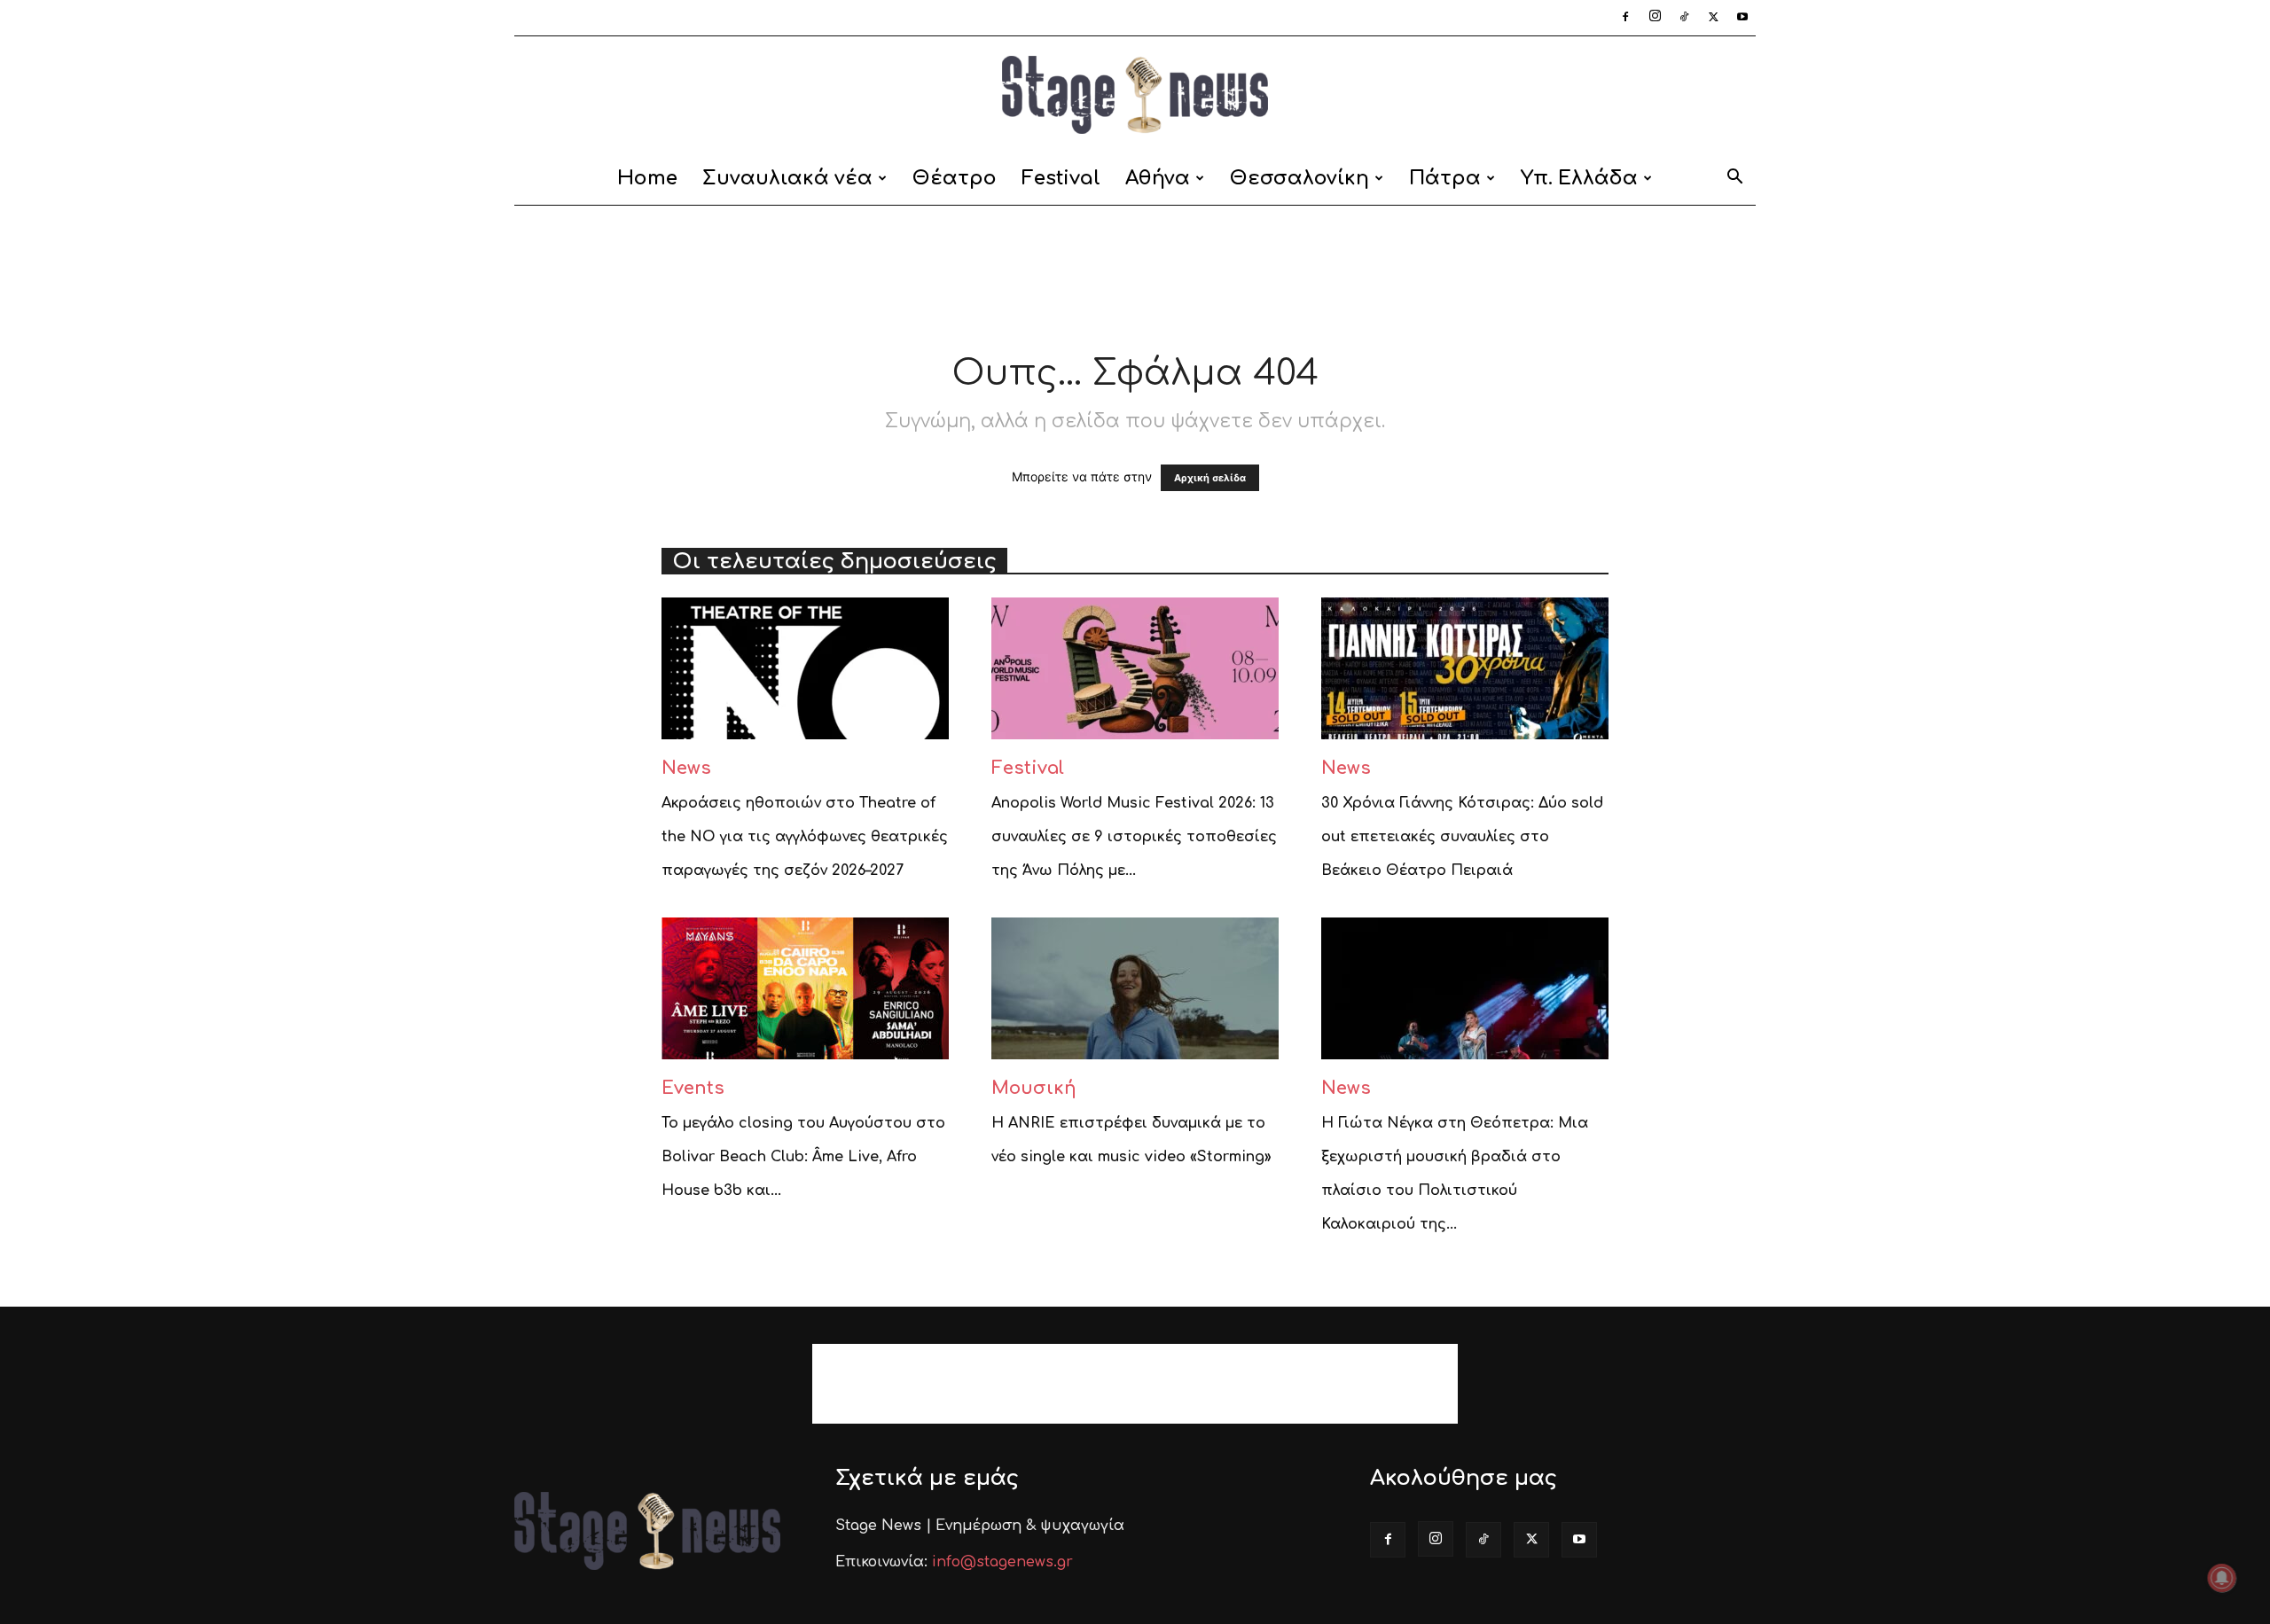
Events (693, 1088)
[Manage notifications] (2222, 1578)
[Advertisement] (1135, 267)
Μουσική (1034, 1088)
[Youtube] (1742, 18)
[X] (1713, 18)
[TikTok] (1684, 18)
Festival (1061, 178)
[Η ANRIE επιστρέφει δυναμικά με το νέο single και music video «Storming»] (1135, 988)
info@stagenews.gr (1002, 1562)
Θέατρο (955, 178)
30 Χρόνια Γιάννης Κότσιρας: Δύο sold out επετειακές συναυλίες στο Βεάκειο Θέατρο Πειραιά (1462, 837)
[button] (1734, 180)
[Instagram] (1655, 18)
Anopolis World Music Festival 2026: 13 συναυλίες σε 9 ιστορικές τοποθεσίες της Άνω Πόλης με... (1134, 837)
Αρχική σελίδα (1210, 478)
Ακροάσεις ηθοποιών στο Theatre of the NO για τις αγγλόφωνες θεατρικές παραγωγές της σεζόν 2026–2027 (805, 837)
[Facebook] (1625, 18)
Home (647, 178)
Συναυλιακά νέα (787, 178)
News (686, 768)
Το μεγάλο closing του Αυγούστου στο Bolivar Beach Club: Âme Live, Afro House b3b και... (803, 1157)
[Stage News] (1135, 95)
